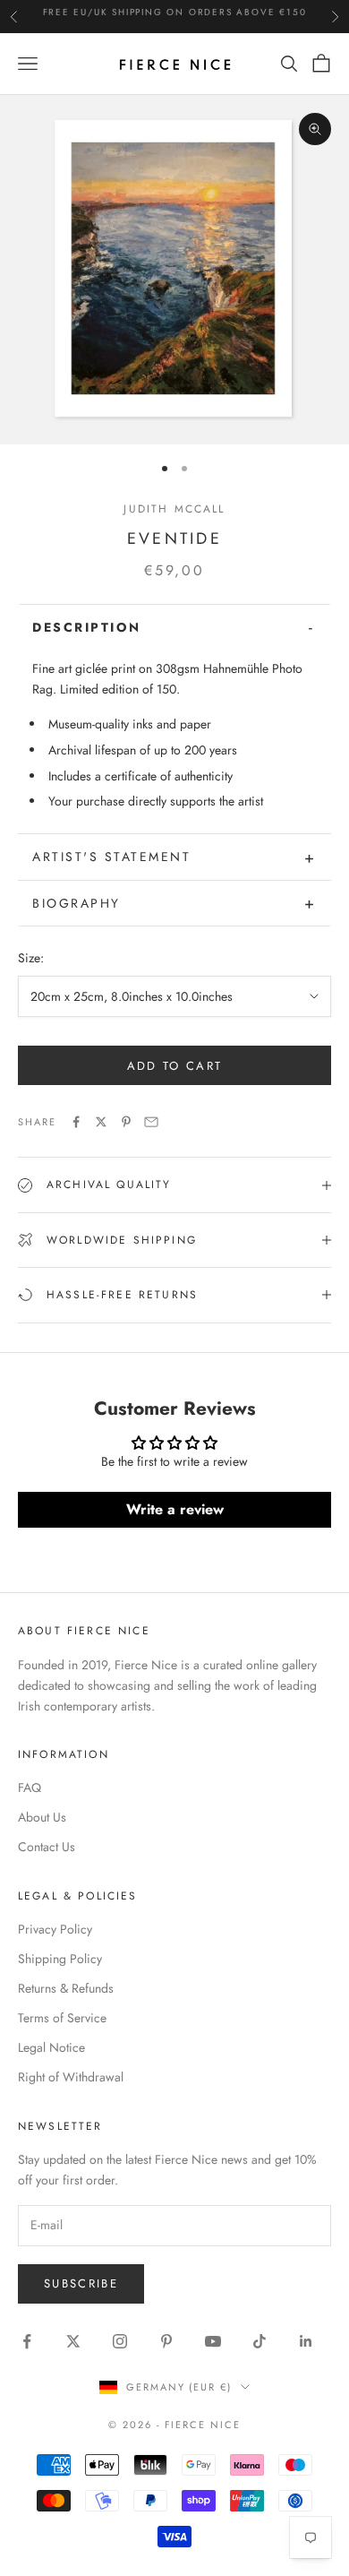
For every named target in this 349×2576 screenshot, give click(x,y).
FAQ (30, 1788)
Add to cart (175, 1066)
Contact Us (47, 1847)
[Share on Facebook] (76, 1122)
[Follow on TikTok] (260, 2341)
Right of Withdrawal (71, 2077)
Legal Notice (51, 2047)
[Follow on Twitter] (73, 2341)
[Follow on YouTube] (213, 2341)
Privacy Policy (55, 1929)
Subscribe (81, 2283)
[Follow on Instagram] (120, 2341)
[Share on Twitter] (101, 1122)
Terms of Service (62, 2018)
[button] (174, 627)
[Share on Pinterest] (126, 1122)
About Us (42, 1817)
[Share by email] (151, 1122)
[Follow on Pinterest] (166, 2341)
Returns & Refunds (66, 1988)
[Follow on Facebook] (27, 2341)
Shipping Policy (60, 1959)
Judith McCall (174, 509)
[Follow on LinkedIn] (306, 2341)
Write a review (175, 1509)
